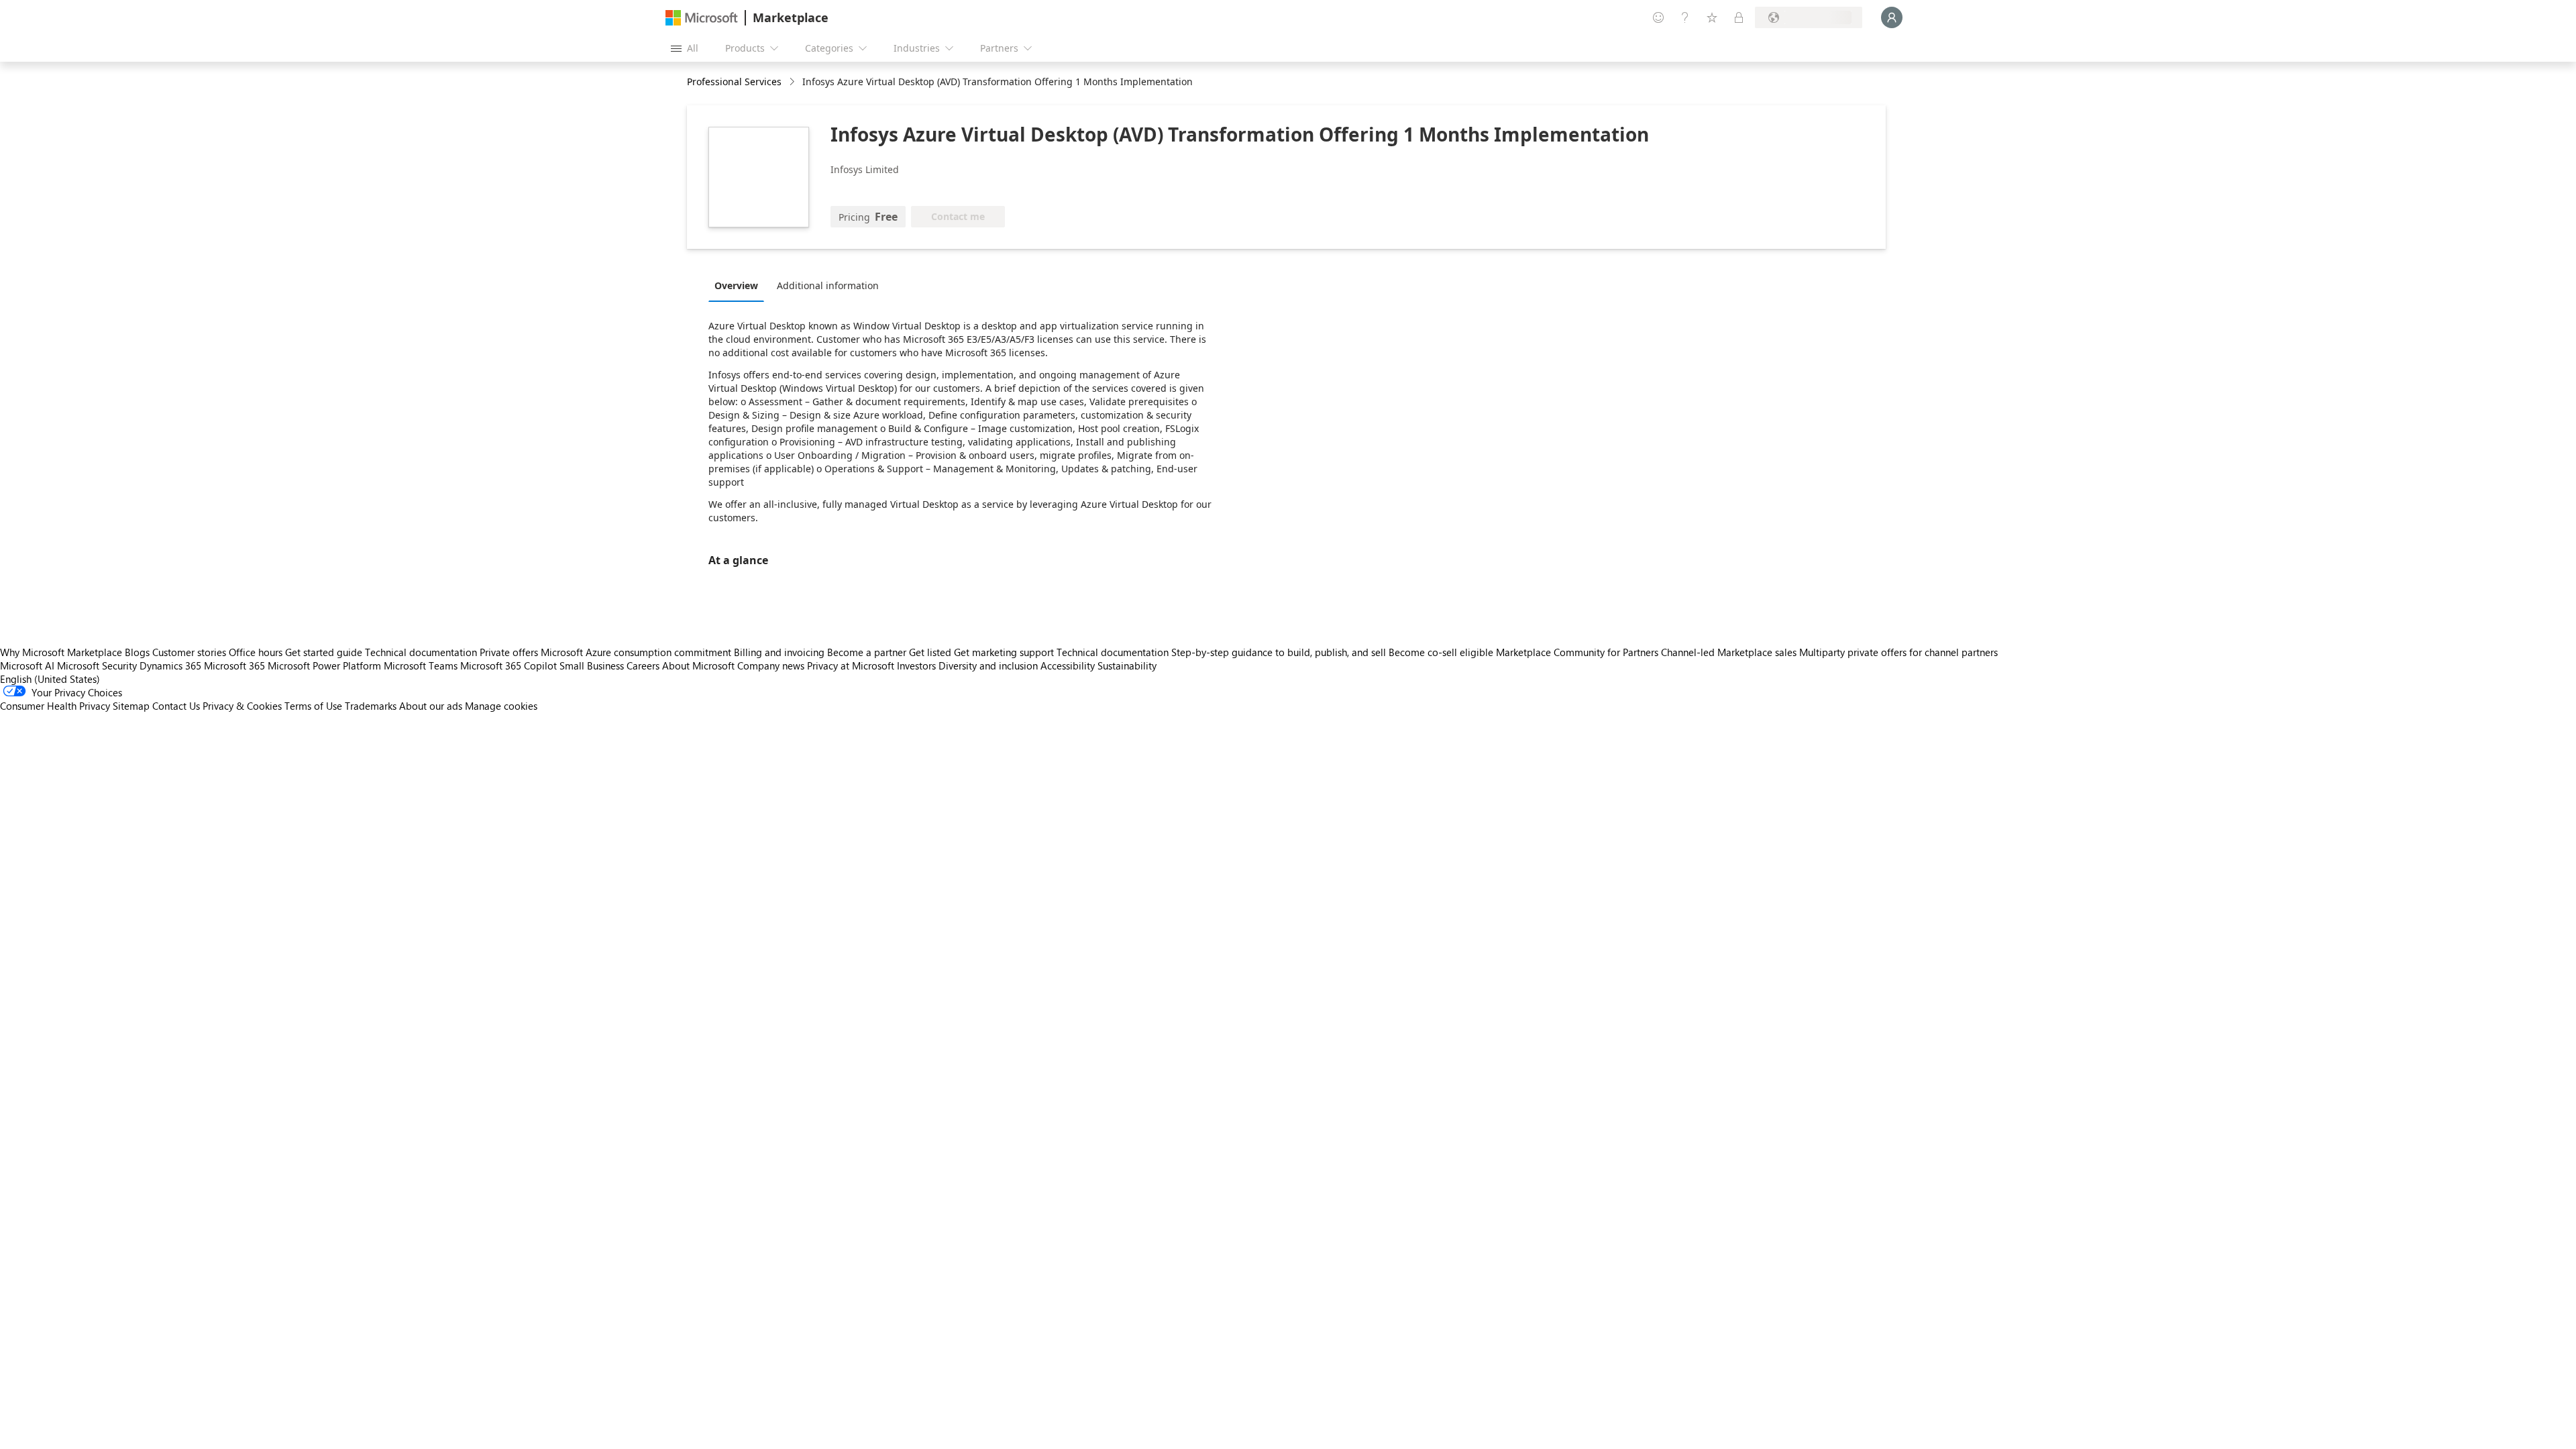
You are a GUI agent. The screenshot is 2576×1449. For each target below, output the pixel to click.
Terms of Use (313, 706)
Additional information (828, 285)
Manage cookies (501, 706)
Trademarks (371, 706)
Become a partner (867, 652)
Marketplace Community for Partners (1577, 652)
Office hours (256, 652)
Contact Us (176, 706)
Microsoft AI (27, 665)
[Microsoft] (702, 18)
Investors (916, 665)
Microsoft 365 (234, 665)
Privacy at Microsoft (851, 665)
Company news (771, 665)
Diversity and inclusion (988, 665)
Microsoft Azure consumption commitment (637, 652)
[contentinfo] (793, 82)
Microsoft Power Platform (324, 665)
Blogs (137, 652)
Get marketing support (1004, 652)
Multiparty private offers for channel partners (1898, 652)
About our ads (431, 706)
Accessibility (1068, 665)
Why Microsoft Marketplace (61, 652)
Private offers (509, 652)
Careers (643, 665)
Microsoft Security (97, 665)
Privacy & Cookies (242, 706)
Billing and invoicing (779, 652)
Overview (736, 285)
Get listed (930, 652)
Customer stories (189, 652)
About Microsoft (698, 665)
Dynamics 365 (170, 665)
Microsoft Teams (421, 665)
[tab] (740, 285)
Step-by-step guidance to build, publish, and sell (1279, 652)
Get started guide (324, 652)
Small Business (592, 665)
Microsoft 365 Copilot (508, 665)
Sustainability (1127, 665)
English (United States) (50, 679)
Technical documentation (421, 652)
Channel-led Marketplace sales (1729, 652)
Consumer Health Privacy (55, 706)
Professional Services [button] (734, 82)
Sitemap (131, 706)
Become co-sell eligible (1441, 652)
